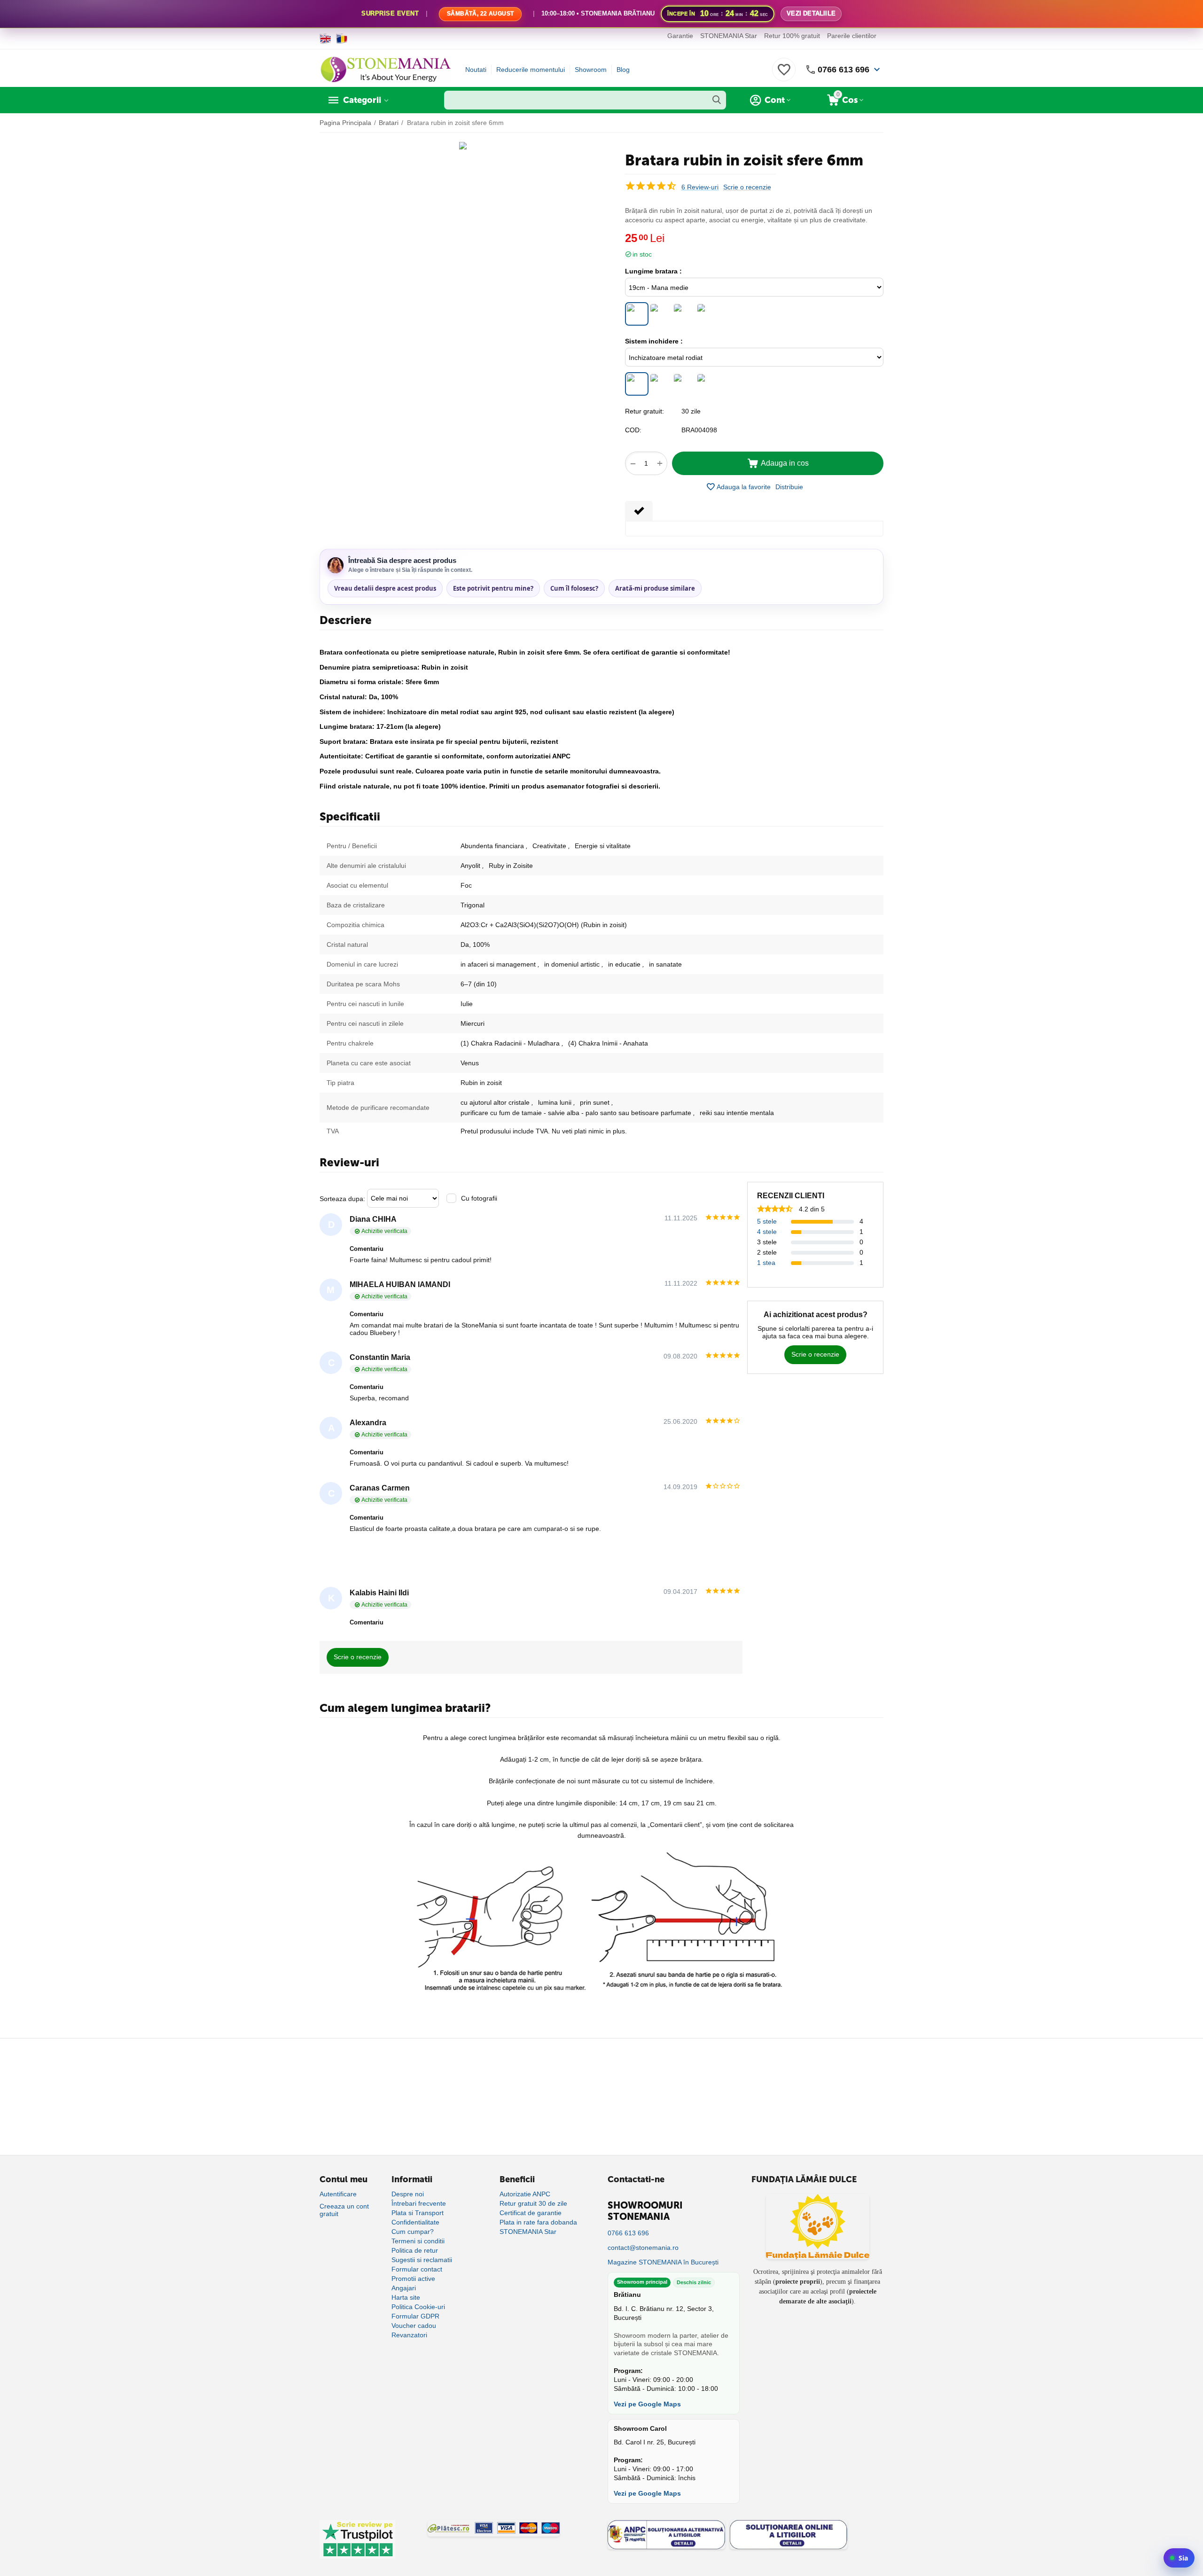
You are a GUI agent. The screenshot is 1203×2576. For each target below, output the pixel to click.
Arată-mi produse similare (655, 588)
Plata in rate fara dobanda (538, 2222)
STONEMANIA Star (729, 36)
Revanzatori (409, 2335)
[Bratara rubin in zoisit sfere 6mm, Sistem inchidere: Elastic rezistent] (684, 384)
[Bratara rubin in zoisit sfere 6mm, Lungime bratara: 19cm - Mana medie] (637, 314)
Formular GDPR (415, 2316)
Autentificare (338, 2194)
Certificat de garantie (531, 2213)
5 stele (767, 1221)
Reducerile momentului (531, 70)
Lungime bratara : (653, 271)
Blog (623, 70)
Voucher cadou (414, 2326)
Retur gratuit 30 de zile (533, 2203)
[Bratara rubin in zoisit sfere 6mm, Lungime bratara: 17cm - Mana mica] (660, 314)
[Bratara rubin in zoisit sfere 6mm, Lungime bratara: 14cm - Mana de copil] (707, 314)
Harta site (406, 2297)
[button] (789, 487)
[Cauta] (717, 100)
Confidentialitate (415, 2222)
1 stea (766, 1263)
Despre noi (408, 2194)
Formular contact (417, 2269)
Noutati (476, 70)
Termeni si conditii (418, 2241)
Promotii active (413, 2279)
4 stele (767, 1232)
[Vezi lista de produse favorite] (784, 75)
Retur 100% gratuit (792, 36)
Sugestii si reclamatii (422, 2260)
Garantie (680, 36)
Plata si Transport (418, 2213)
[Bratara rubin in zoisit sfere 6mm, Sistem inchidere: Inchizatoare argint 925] (660, 384)
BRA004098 (699, 430)
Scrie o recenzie (747, 187)
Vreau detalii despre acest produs (385, 588)
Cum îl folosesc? (574, 588)
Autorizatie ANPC (525, 2194)
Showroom (591, 70)
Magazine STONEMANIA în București (663, 2262)
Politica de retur (415, 2250)
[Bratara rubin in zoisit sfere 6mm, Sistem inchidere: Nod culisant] (707, 384)
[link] (601, 14)
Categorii (362, 100)
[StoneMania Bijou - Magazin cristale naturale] (385, 69)
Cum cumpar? (413, 2232)
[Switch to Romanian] (342, 39)
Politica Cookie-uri (418, 2307)
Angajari (404, 2288)
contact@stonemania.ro (643, 2248)
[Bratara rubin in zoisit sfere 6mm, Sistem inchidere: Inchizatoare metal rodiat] (637, 384)
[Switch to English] (325, 39)
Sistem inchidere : (654, 341)
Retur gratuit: (644, 411)
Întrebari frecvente (419, 2203)
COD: (633, 430)
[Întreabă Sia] (1179, 2558)
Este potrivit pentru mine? (493, 588)
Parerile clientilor (852, 36)
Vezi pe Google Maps (647, 2404)
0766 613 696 (844, 70)
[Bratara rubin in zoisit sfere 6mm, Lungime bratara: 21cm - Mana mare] (684, 314)
